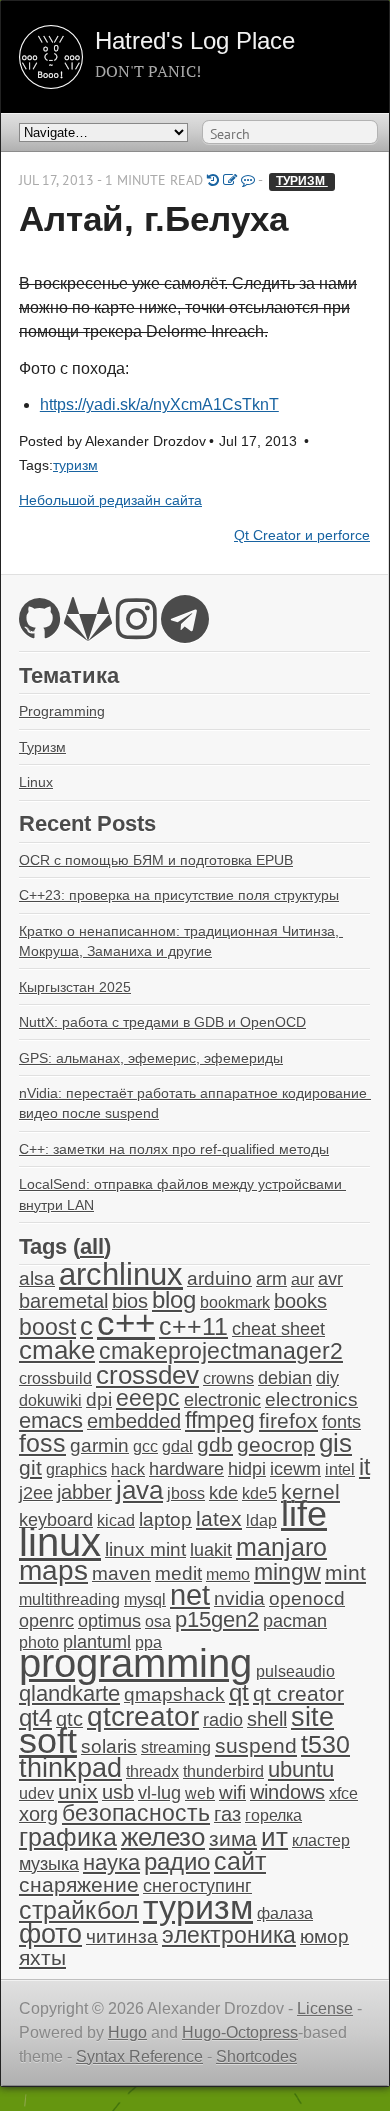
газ (227, 1814)
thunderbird (223, 1771)
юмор (324, 1936)
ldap (261, 1520)
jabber (84, 1492)
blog (174, 1299)
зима (233, 1838)
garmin (99, 1445)
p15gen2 (217, 1619)
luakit (211, 1550)
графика (68, 1837)
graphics (76, 1469)
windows (287, 1792)
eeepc (148, 1398)
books (300, 1301)
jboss (186, 1493)
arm (271, 1279)
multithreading (69, 1599)
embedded (134, 1421)
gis (335, 1443)
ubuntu (301, 1769)
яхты (42, 1958)
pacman (295, 1621)
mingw (287, 1572)
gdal (177, 1446)
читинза (122, 1936)
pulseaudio (295, 1671)
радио (177, 1861)
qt (239, 1693)
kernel (310, 1492)
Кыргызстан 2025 (75, 987)
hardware (186, 1469)
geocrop (276, 1444)
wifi (232, 1792)
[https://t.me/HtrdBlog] (185, 630)
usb (118, 1792)
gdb (215, 1444)
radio (223, 1720)
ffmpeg (220, 1420)
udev (36, 1793)
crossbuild (55, 1378)
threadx (152, 1771)
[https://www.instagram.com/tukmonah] (136, 630)
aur (302, 1279)
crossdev (147, 1375)
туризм (302, 181)
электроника (229, 1935)
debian (285, 1378)
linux (60, 1542)
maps (53, 1570)
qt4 (35, 1717)
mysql (145, 1599)
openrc (46, 1621)
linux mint (145, 1549)
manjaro (281, 1547)
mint (345, 1572)
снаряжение (79, 1884)
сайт (240, 1861)
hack (128, 1469)
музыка (49, 1864)
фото (50, 1933)
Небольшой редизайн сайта (110, 500)
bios (130, 1301)
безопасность (136, 1813)
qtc (69, 1719)
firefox (288, 1421)
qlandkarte (69, 1693)
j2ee (36, 1493)
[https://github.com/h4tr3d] (39, 630)
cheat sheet (278, 1329)
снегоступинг (197, 1886)
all (92, 1246)
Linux (36, 782)
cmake (57, 1350)
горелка (273, 1815)
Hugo (127, 2032)
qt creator (298, 1693)
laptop (165, 1519)
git (30, 1467)
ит (274, 1837)
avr (330, 1279)
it (364, 1467)
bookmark (235, 1302)
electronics (311, 1399)
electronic (222, 1400)
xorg (38, 1814)
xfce (343, 1793)
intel (340, 1469)
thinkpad (70, 1768)
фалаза (285, 1913)
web (200, 1793)
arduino (219, 1278)
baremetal (63, 1301)
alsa (37, 1278)
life (304, 1513)
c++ (126, 1323)
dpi (99, 1399)
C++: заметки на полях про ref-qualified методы (174, 1149)
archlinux (121, 1274)
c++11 (193, 1326)
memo (228, 1574)
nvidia (239, 1598)
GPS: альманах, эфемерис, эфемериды (151, 1058)
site (312, 1716)
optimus (109, 1621)
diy (327, 1378)
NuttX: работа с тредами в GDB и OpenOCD (162, 1022)
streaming (176, 1747)
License (325, 2008)
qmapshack (174, 1694)
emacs (51, 1420)
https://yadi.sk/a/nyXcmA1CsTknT (159, 404)
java (139, 1490)
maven (121, 1573)
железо (163, 1837)
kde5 (259, 1493)
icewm (295, 1469)
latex (219, 1518)
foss (42, 1443)
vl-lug (159, 1793)
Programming (62, 711)
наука (111, 1862)
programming (135, 1663)
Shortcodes (256, 2056)
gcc (145, 1446)
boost (47, 1327)
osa (158, 1621)
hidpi (247, 1469)
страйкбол (79, 1910)
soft (48, 1741)
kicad (116, 1520)
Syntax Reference (139, 2056)
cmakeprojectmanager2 (221, 1351)
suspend (256, 1745)
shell (267, 1719)
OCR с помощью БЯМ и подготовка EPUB (156, 860)
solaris (109, 1746)
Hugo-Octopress (240, 2032)
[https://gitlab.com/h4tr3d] (88, 630)
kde (223, 1493)
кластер (321, 1840)
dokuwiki (50, 1400)
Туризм (42, 747)
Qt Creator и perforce (302, 535)
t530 (325, 1744)
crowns (228, 1378)
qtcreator (143, 1716)
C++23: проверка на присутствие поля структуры (179, 895)
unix (78, 1791)
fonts (341, 1422)
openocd (307, 1598)
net (190, 1594)
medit (178, 1573)
